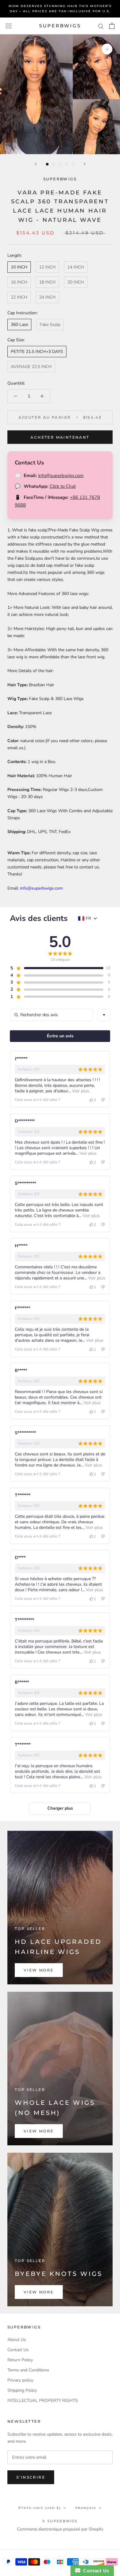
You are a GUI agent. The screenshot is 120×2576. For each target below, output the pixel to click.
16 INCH (19, 282)
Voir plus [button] (80, 1091)
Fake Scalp (50, 325)
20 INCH (76, 282)
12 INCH (47, 267)
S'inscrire (31, 2477)
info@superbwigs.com (61, 476)
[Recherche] (101, 26)
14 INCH (76, 267)
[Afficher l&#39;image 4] (67, 164)
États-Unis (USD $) (40, 2508)
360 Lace (19, 325)
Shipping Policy (22, 2390)
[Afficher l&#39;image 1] (47, 164)
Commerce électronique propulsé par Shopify (60, 2529)
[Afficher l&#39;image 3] (60, 164)
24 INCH (47, 297)
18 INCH (47, 282)
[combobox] (104, 1015)
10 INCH (19, 267)
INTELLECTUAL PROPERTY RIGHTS (43, 2400)
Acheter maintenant (60, 437)
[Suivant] (85, 164)
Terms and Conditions (28, 2370)
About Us (17, 2340)
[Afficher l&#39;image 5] (73, 164)
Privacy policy (20, 2380)
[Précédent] (36, 164)
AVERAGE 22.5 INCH (31, 367)
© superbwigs (60, 2521)
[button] (57, 968)
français (86, 2508)
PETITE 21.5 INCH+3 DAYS (37, 352)
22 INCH (19, 297)
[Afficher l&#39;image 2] (54, 164)
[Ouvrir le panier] (112, 26)
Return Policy (20, 2360)
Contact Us (18, 2350)
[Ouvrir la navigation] (9, 26)
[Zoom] (107, 49)
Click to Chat (63, 486)
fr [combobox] (88, 918)
